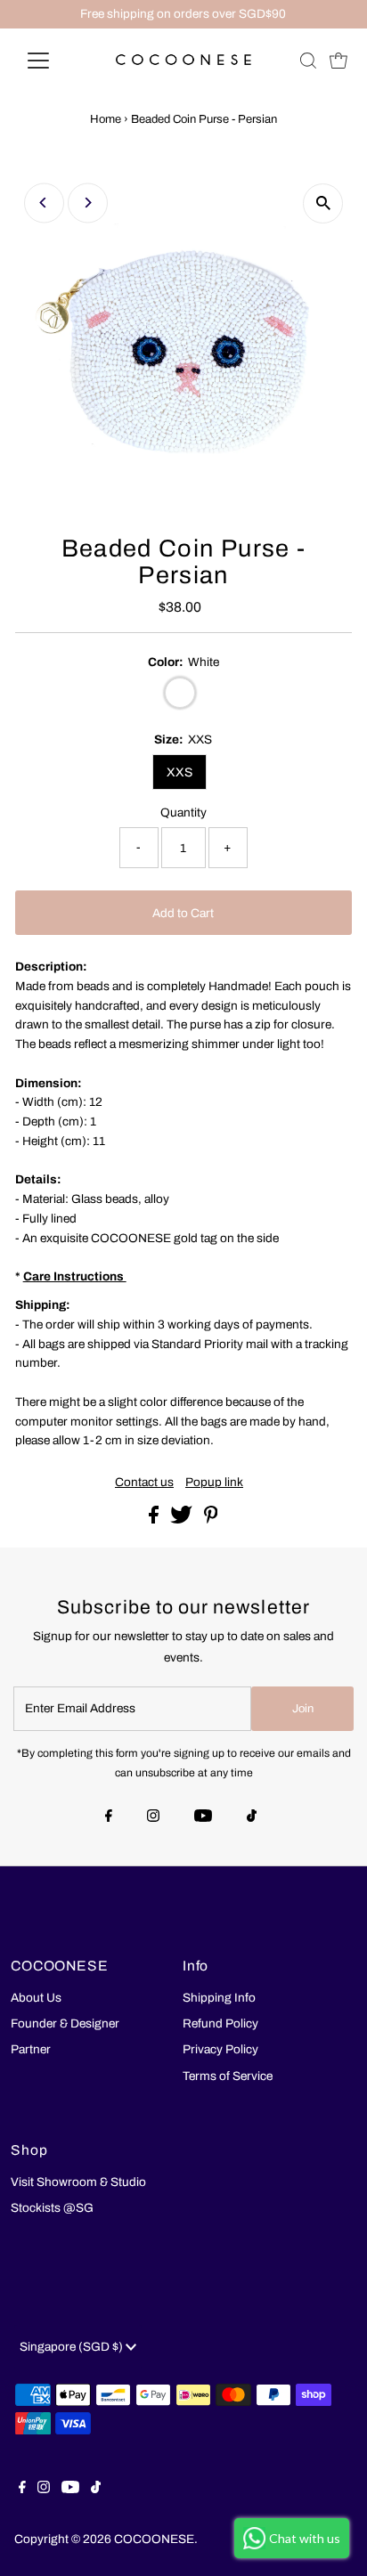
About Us (36, 1998)
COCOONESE (154, 2539)
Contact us (144, 1483)
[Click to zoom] (323, 203)
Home (106, 119)
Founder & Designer (65, 2023)
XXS (179, 772)
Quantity (183, 813)
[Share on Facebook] (155, 1520)
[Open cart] (338, 61)
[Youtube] (203, 1817)
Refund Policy (220, 2023)
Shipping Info (219, 1998)
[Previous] (44, 203)
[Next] (88, 203)
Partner (31, 2049)
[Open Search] (308, 61)
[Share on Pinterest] (211, 1520)
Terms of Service (228, 2076)
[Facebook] (109, 1817)
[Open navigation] (55, 61)
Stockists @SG (52, 2208)
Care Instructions (75, 1276)
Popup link (214, 1483)
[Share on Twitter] (183, 1520)
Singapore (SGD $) (73, 2347)
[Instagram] (153, 1817)
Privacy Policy (220, 2049)
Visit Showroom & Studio (78, 2182)
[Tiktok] (252, 1817)
